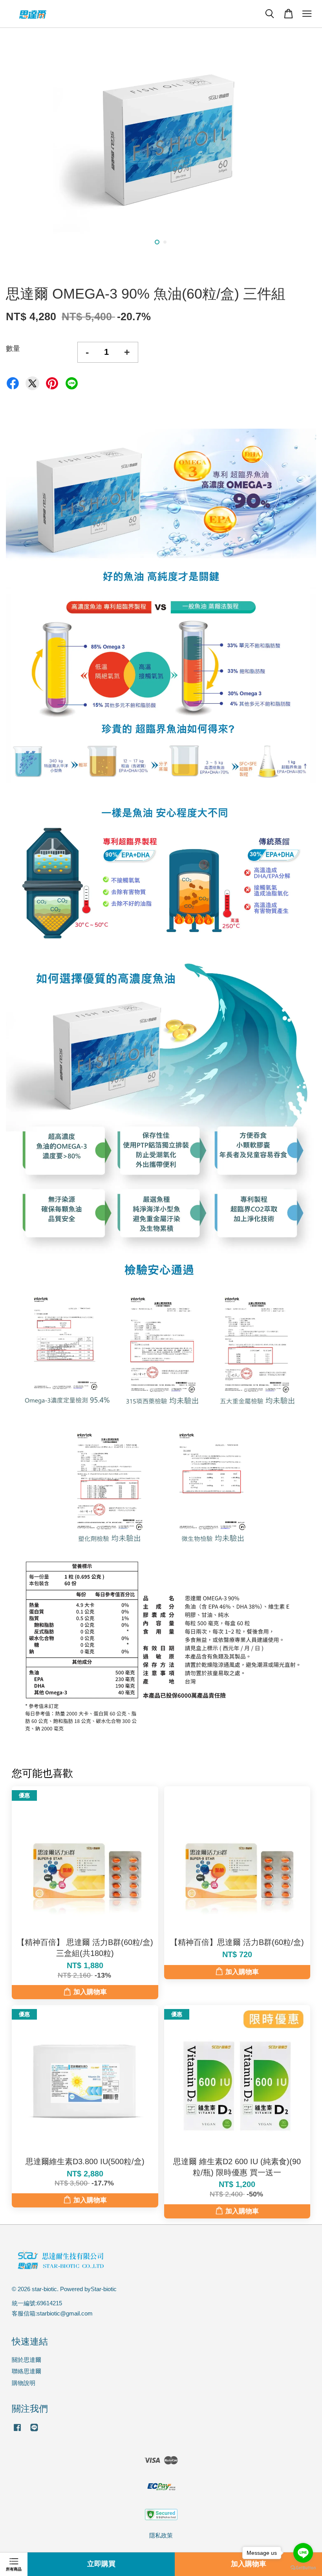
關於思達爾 (27, 2360)
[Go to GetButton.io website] (303, 2568)
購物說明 (24, 2383)
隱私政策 (161, 2535)
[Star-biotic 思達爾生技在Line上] (34, 2431)
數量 (13, 349)
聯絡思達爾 (27, 2371)
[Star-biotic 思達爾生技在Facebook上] (17, 2431)
